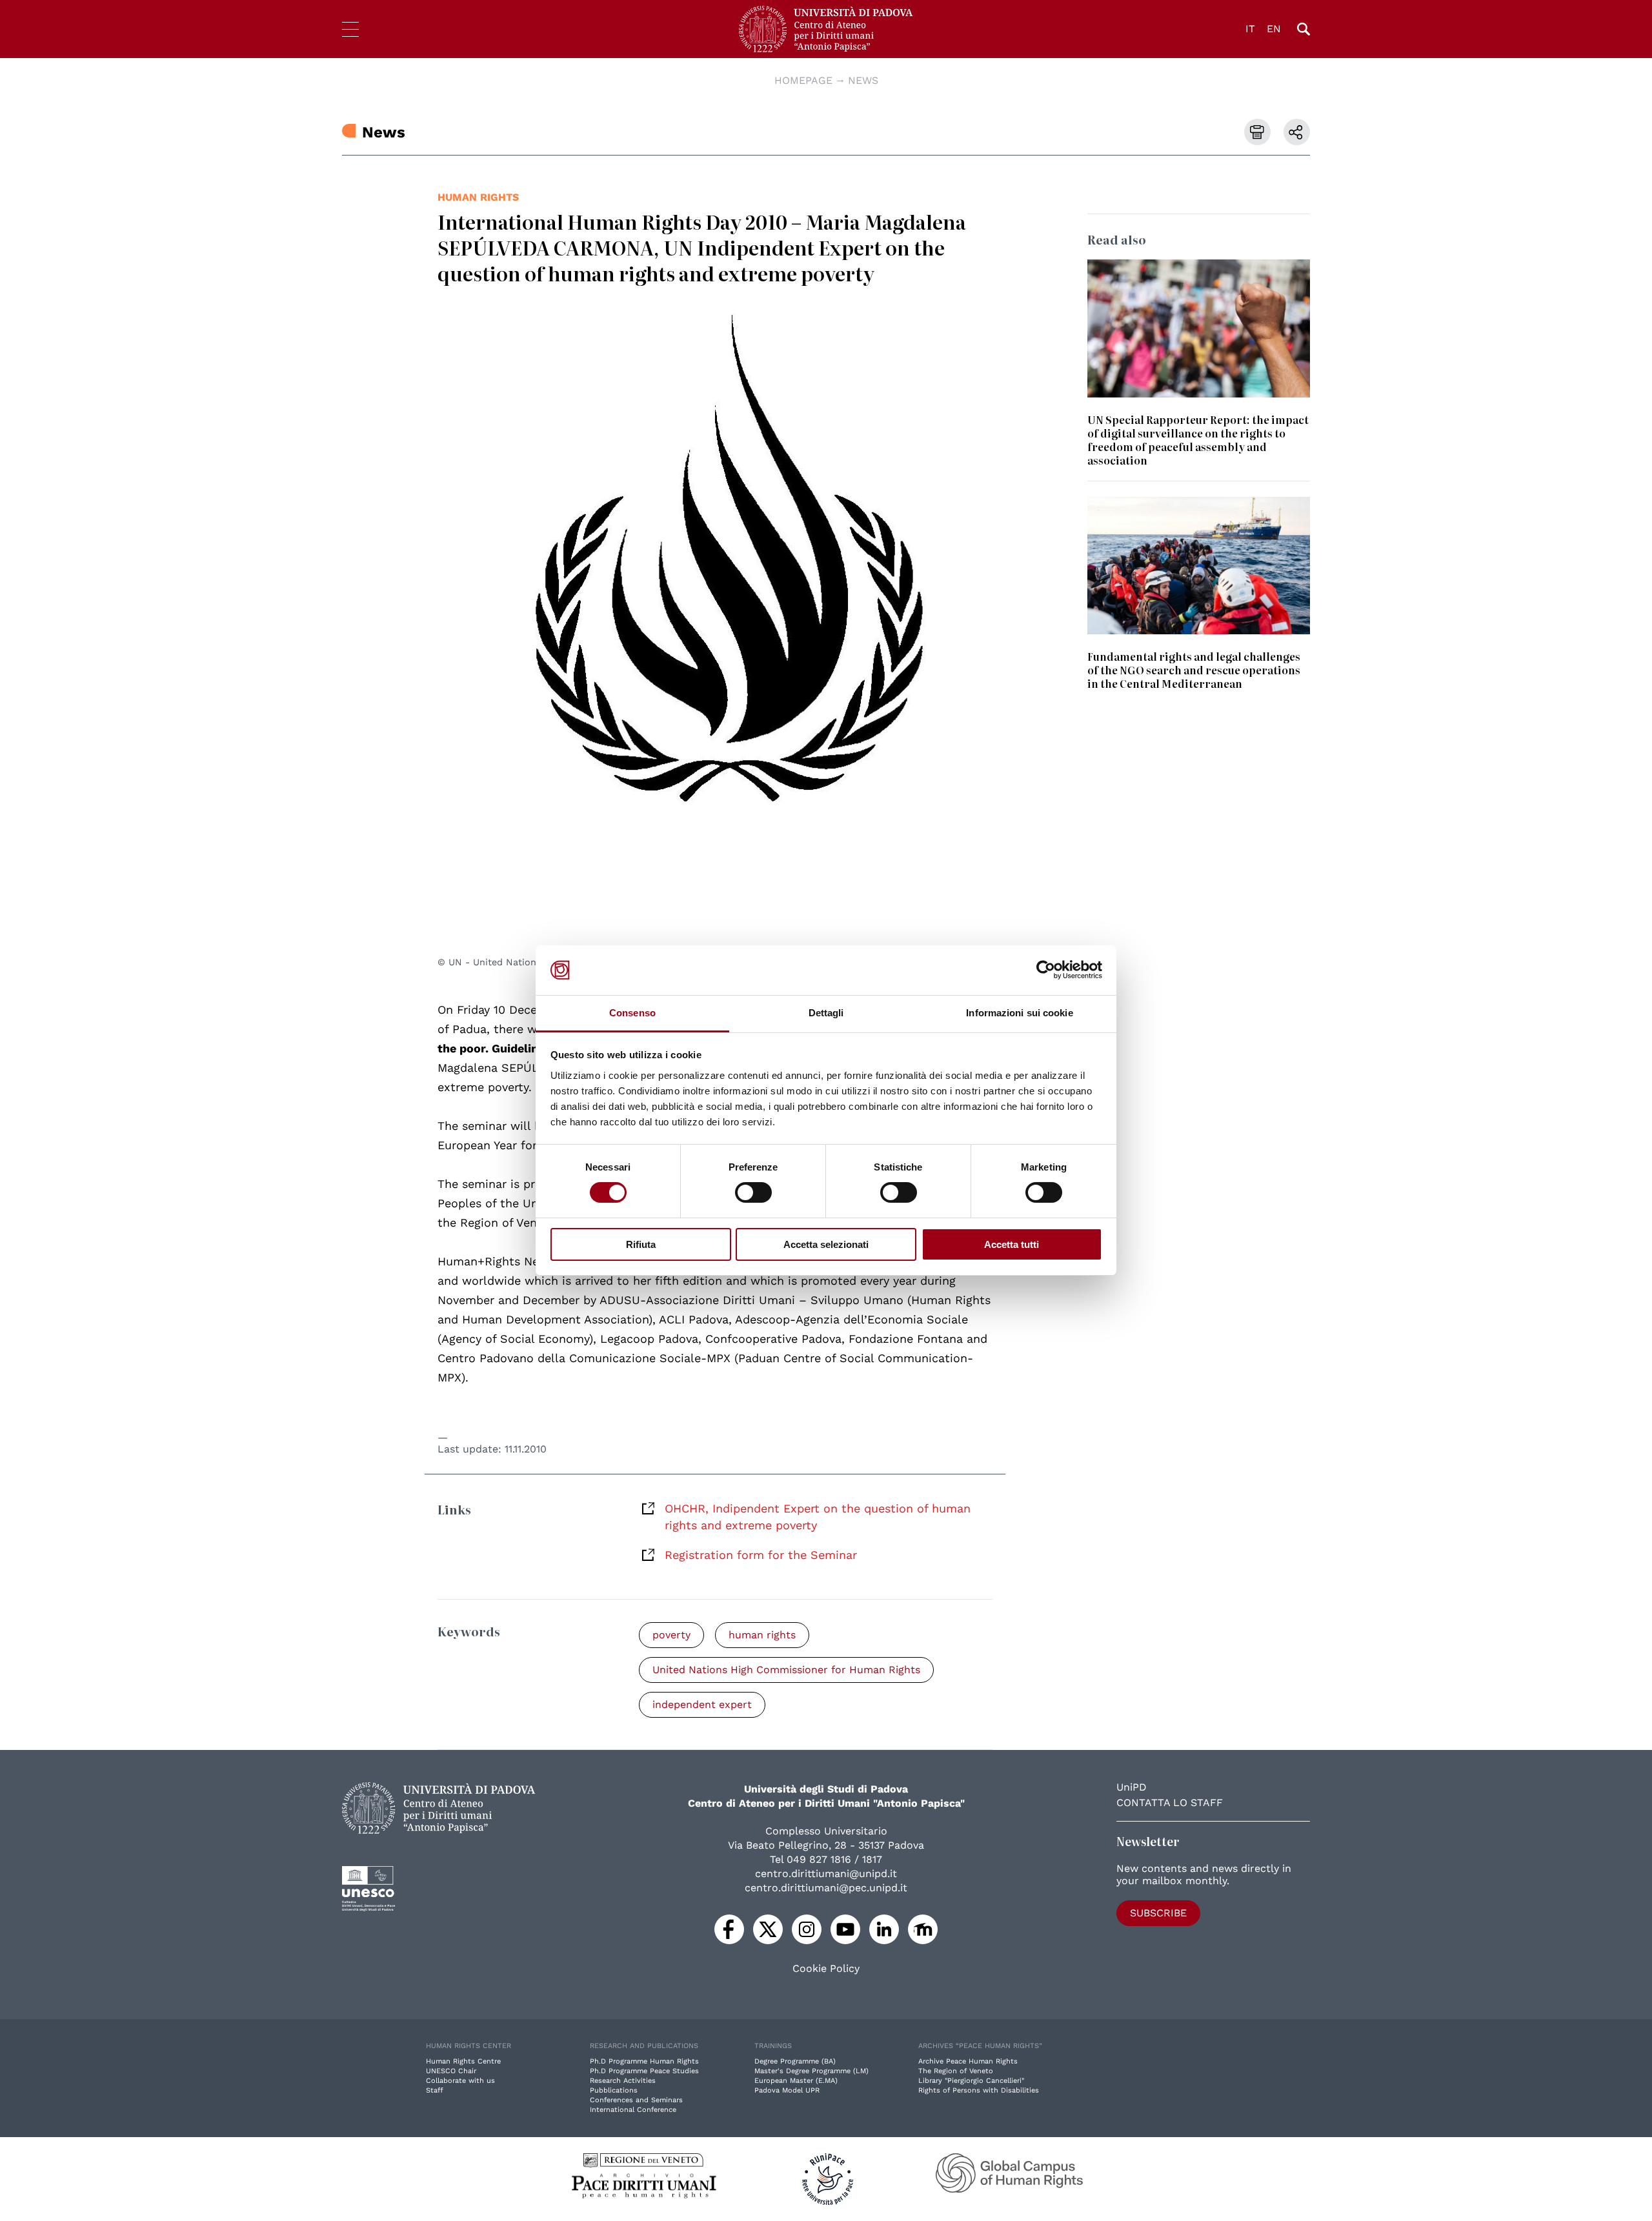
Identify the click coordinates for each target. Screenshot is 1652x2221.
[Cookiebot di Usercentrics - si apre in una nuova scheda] (1046, 970)
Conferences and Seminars (636, 2100)
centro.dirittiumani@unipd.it (826, 1874)
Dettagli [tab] (826, 1013)
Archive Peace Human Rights (968, 2061)
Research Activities (623, 2081)
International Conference (633, 2110)
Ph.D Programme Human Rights (644, 2061)
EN (1274, 29)
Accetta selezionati (826, 1244)
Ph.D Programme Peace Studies (644, 2071)
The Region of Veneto (956, 2071)
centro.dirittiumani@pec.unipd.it (826, 1888)
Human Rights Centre (463, 2061)
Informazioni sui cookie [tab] (1019, 1013)
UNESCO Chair (451, 2071)
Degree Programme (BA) (795, 2061)
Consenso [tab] (632, 1013)
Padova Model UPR (787, 2090)
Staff (435, 2090)
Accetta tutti (1012, 1244)
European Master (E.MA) (796, 2081)
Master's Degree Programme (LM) (811, 2071)
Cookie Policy (826, 1969)
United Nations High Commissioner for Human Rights (786, 1670)
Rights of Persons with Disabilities (979, 2090)
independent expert (702, 1704)
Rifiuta (641, 1244)
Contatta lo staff (1170, 1803)
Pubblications (614, 2090)
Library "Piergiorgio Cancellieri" (971, 2081)
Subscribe (1158, 1913)
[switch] (753, 1192)
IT (1250, 29)
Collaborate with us (460, 2081)
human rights (478, 197)
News (863, 80)
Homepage (803, 80)
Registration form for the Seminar (761, 1555)
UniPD (1132, 1787)
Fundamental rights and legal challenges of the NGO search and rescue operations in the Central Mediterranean (1194, 670)
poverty (671, 1635)
